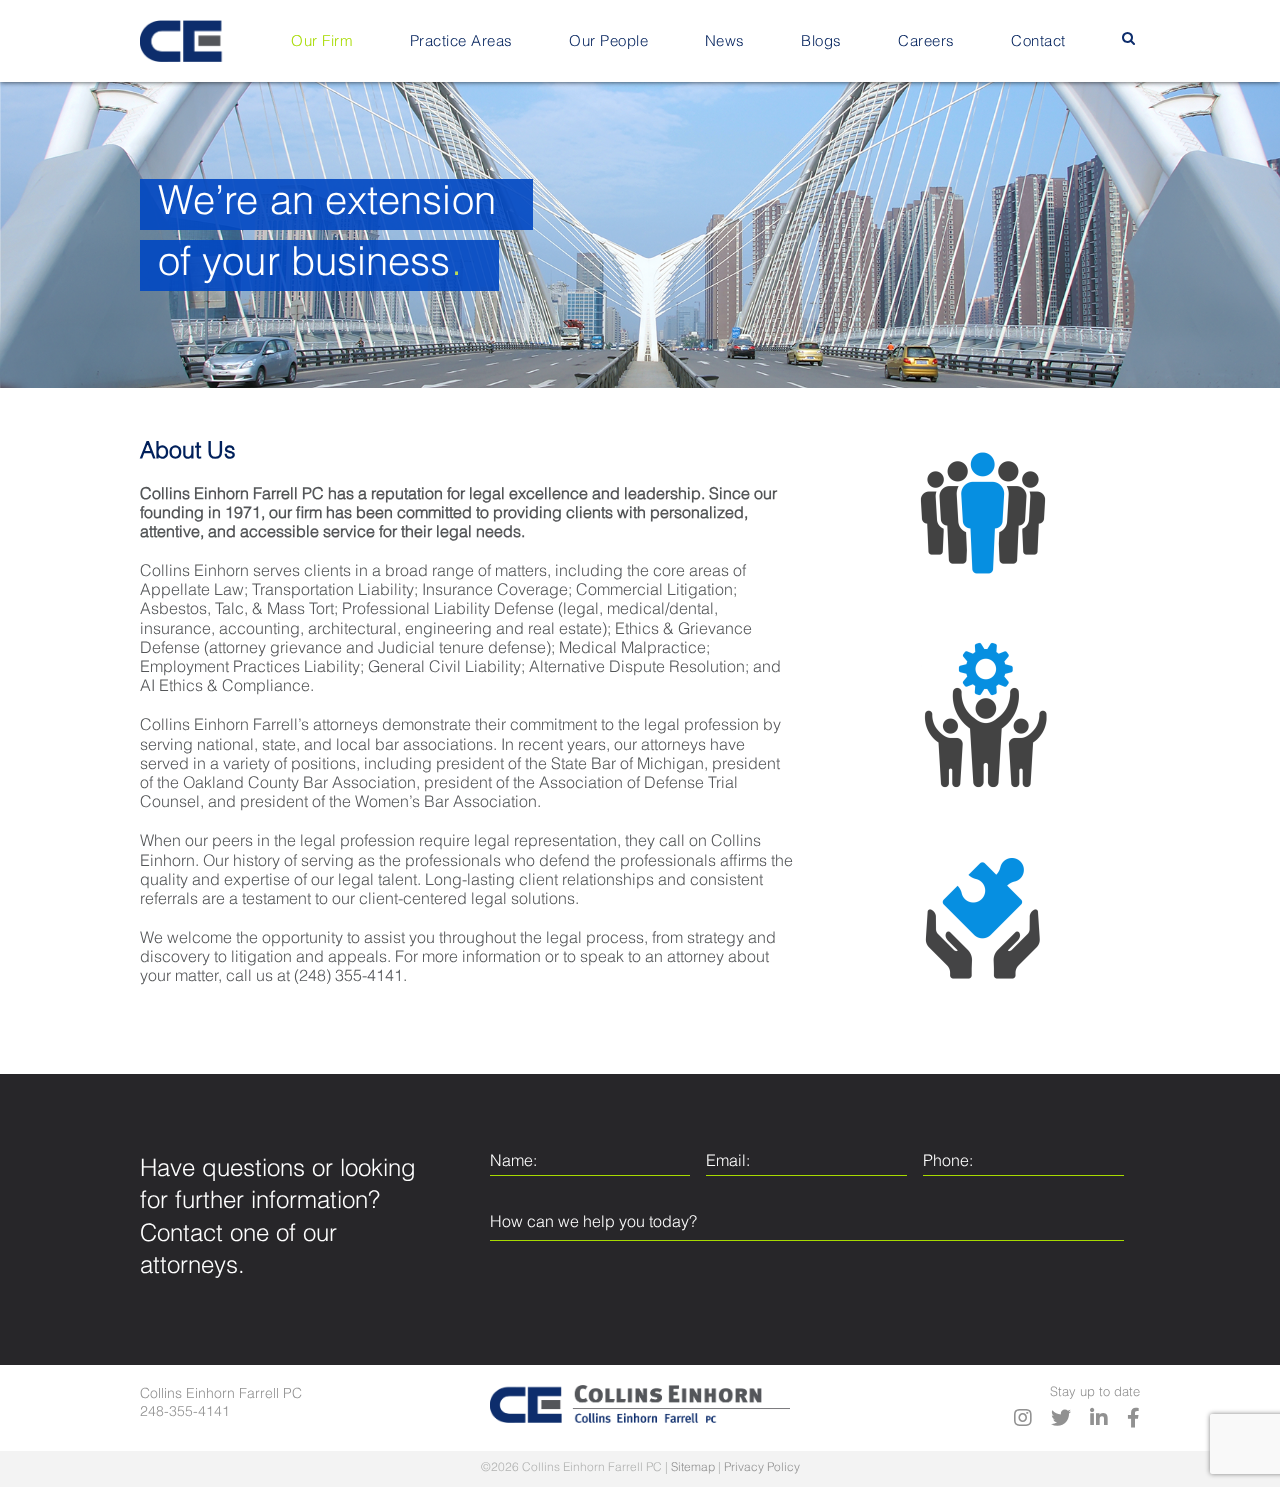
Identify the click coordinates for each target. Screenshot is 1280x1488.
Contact (1038, 41)
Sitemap (693, 1468)
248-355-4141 (185, 1412)
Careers (926, 41)
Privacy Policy (762, 1468)
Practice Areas (461, 41)
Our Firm (322, 41)
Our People (608, 41)
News (725, 41)
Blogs (821, 41)
